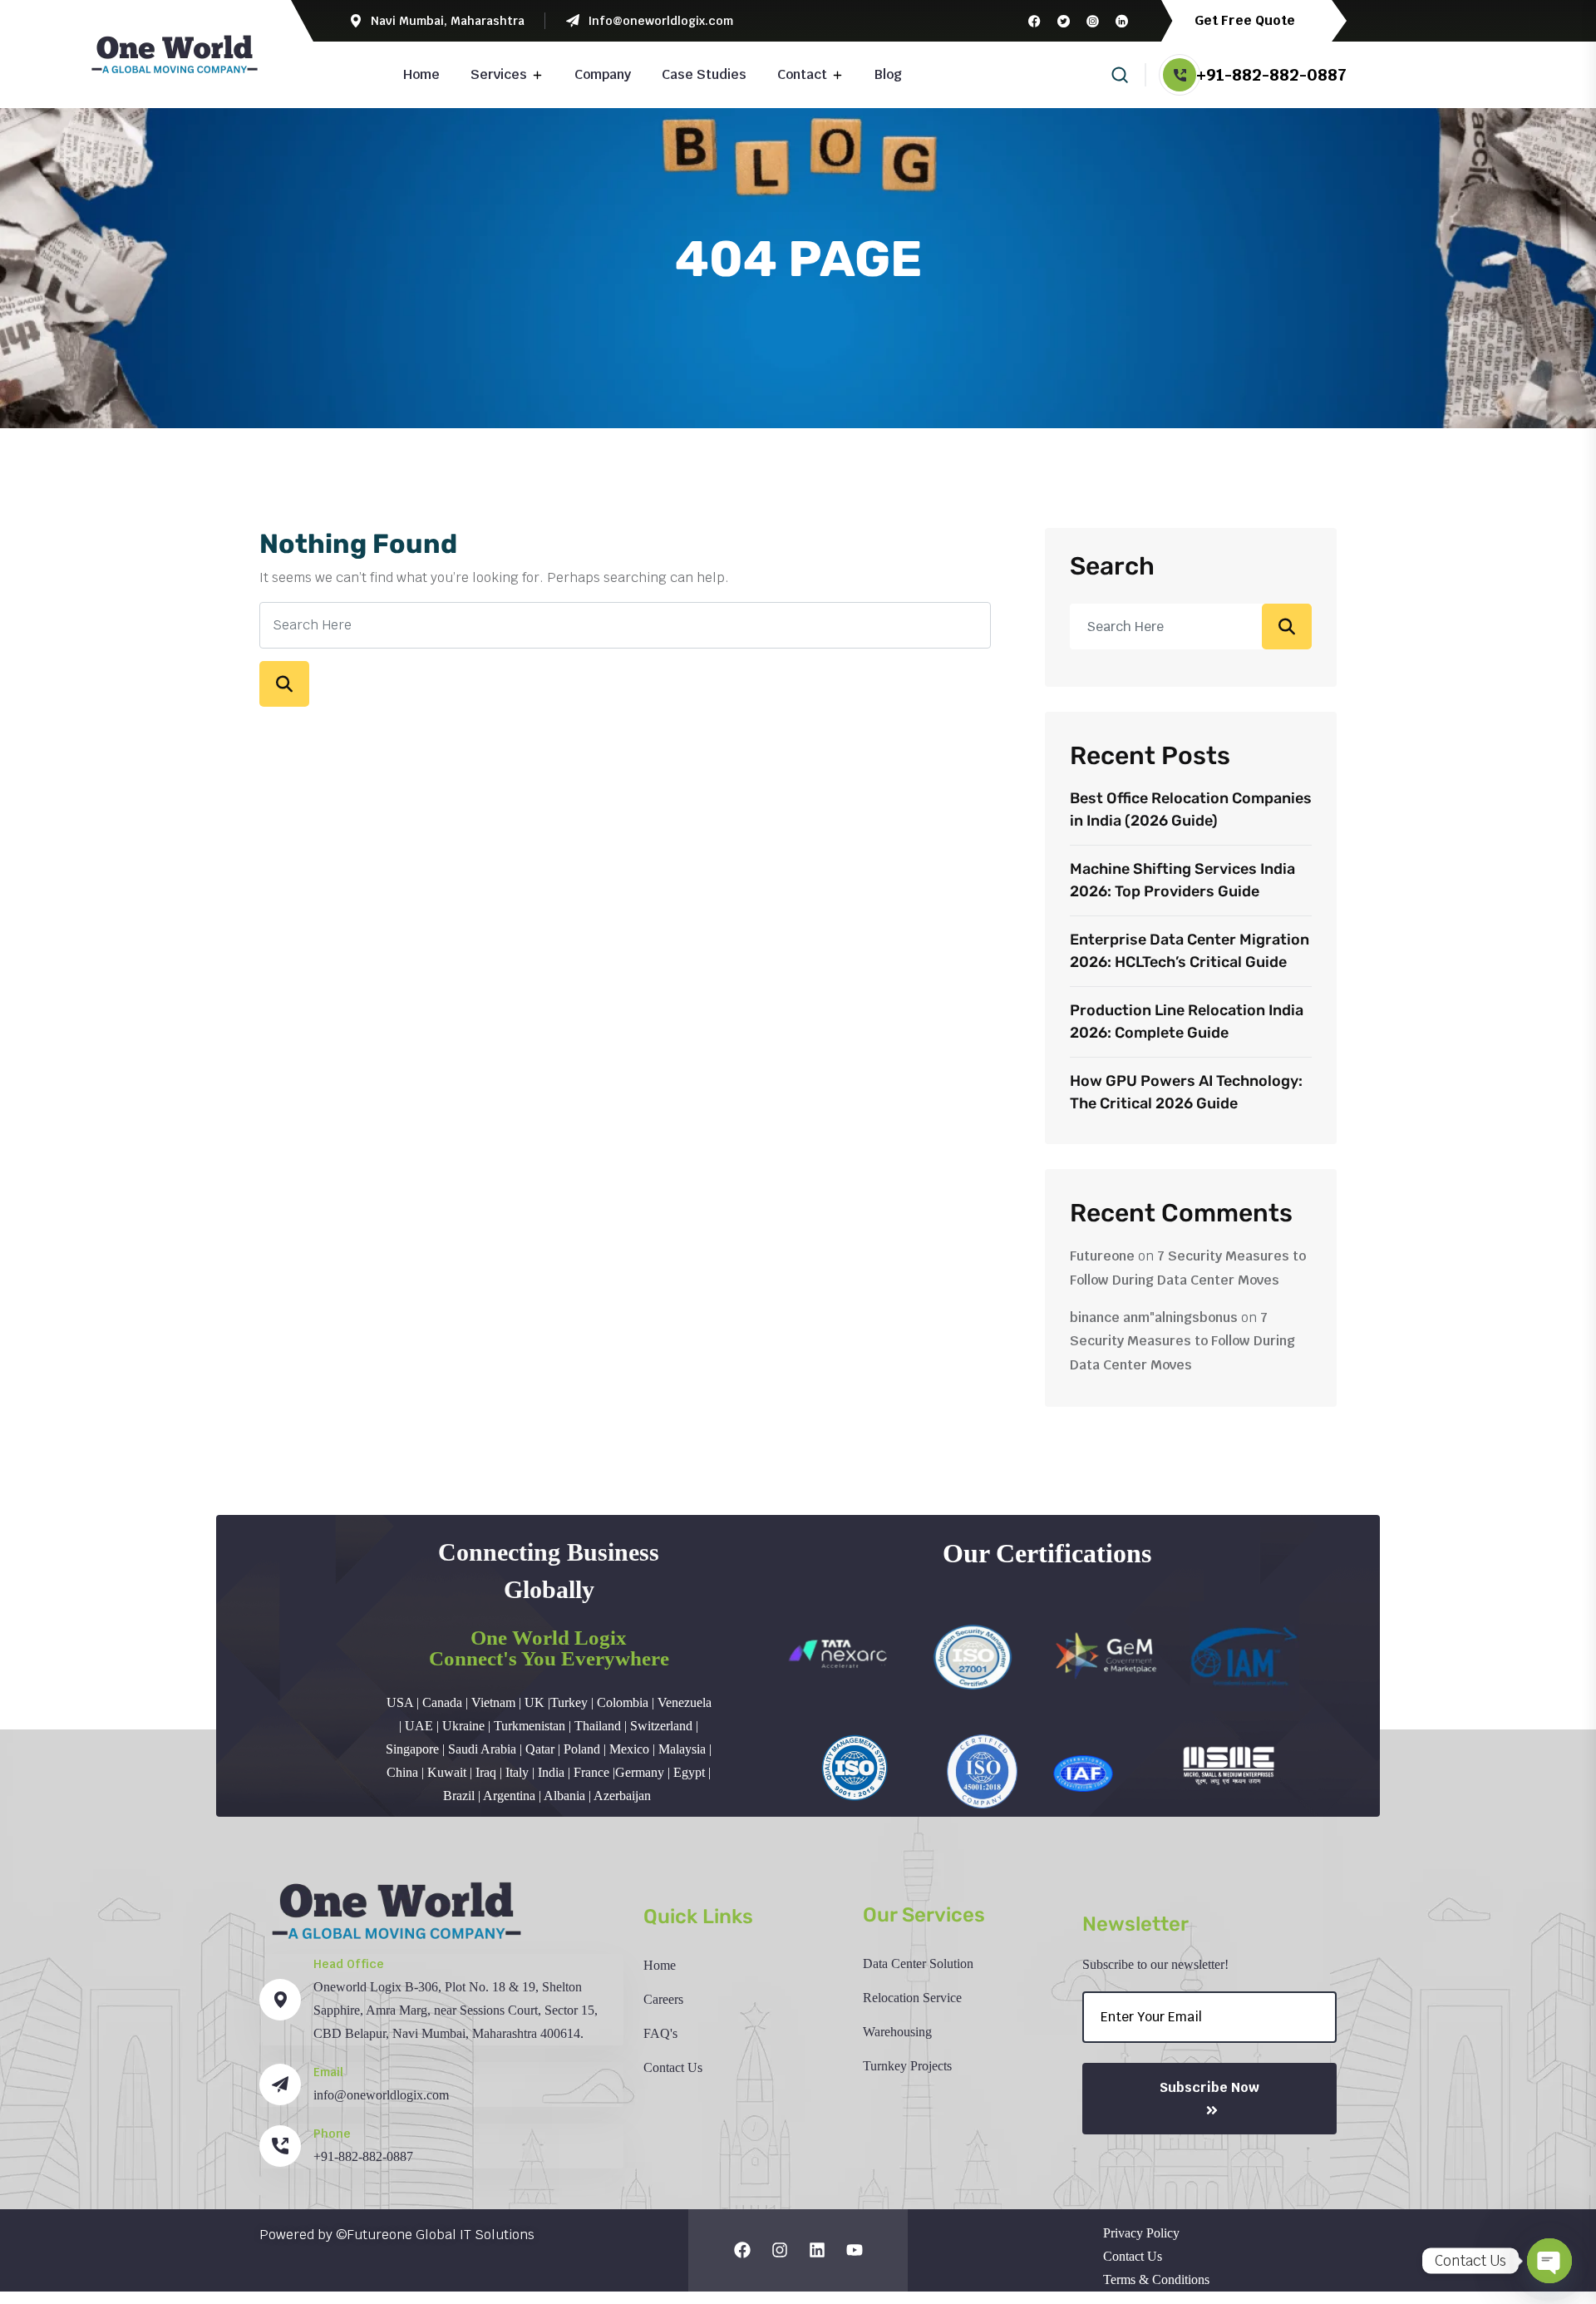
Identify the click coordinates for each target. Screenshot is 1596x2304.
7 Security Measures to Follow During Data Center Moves (1182, 1342)
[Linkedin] (817, 2250)
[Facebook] (742, 2250)
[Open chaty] (1549, 2261)
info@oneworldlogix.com (381, 2095)
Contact (802, 74)
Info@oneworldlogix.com (660, 21)
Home (421, 74)
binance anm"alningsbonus (1154, 1317)
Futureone (1102, 1256)
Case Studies (704, 74)
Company (603, 74)
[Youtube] (855, 2250)
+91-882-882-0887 (1271, 75)
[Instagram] (780, 2250)
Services (499, 74)
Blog (888, 74)
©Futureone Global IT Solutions (435, 2235)
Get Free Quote (1246, 20)
